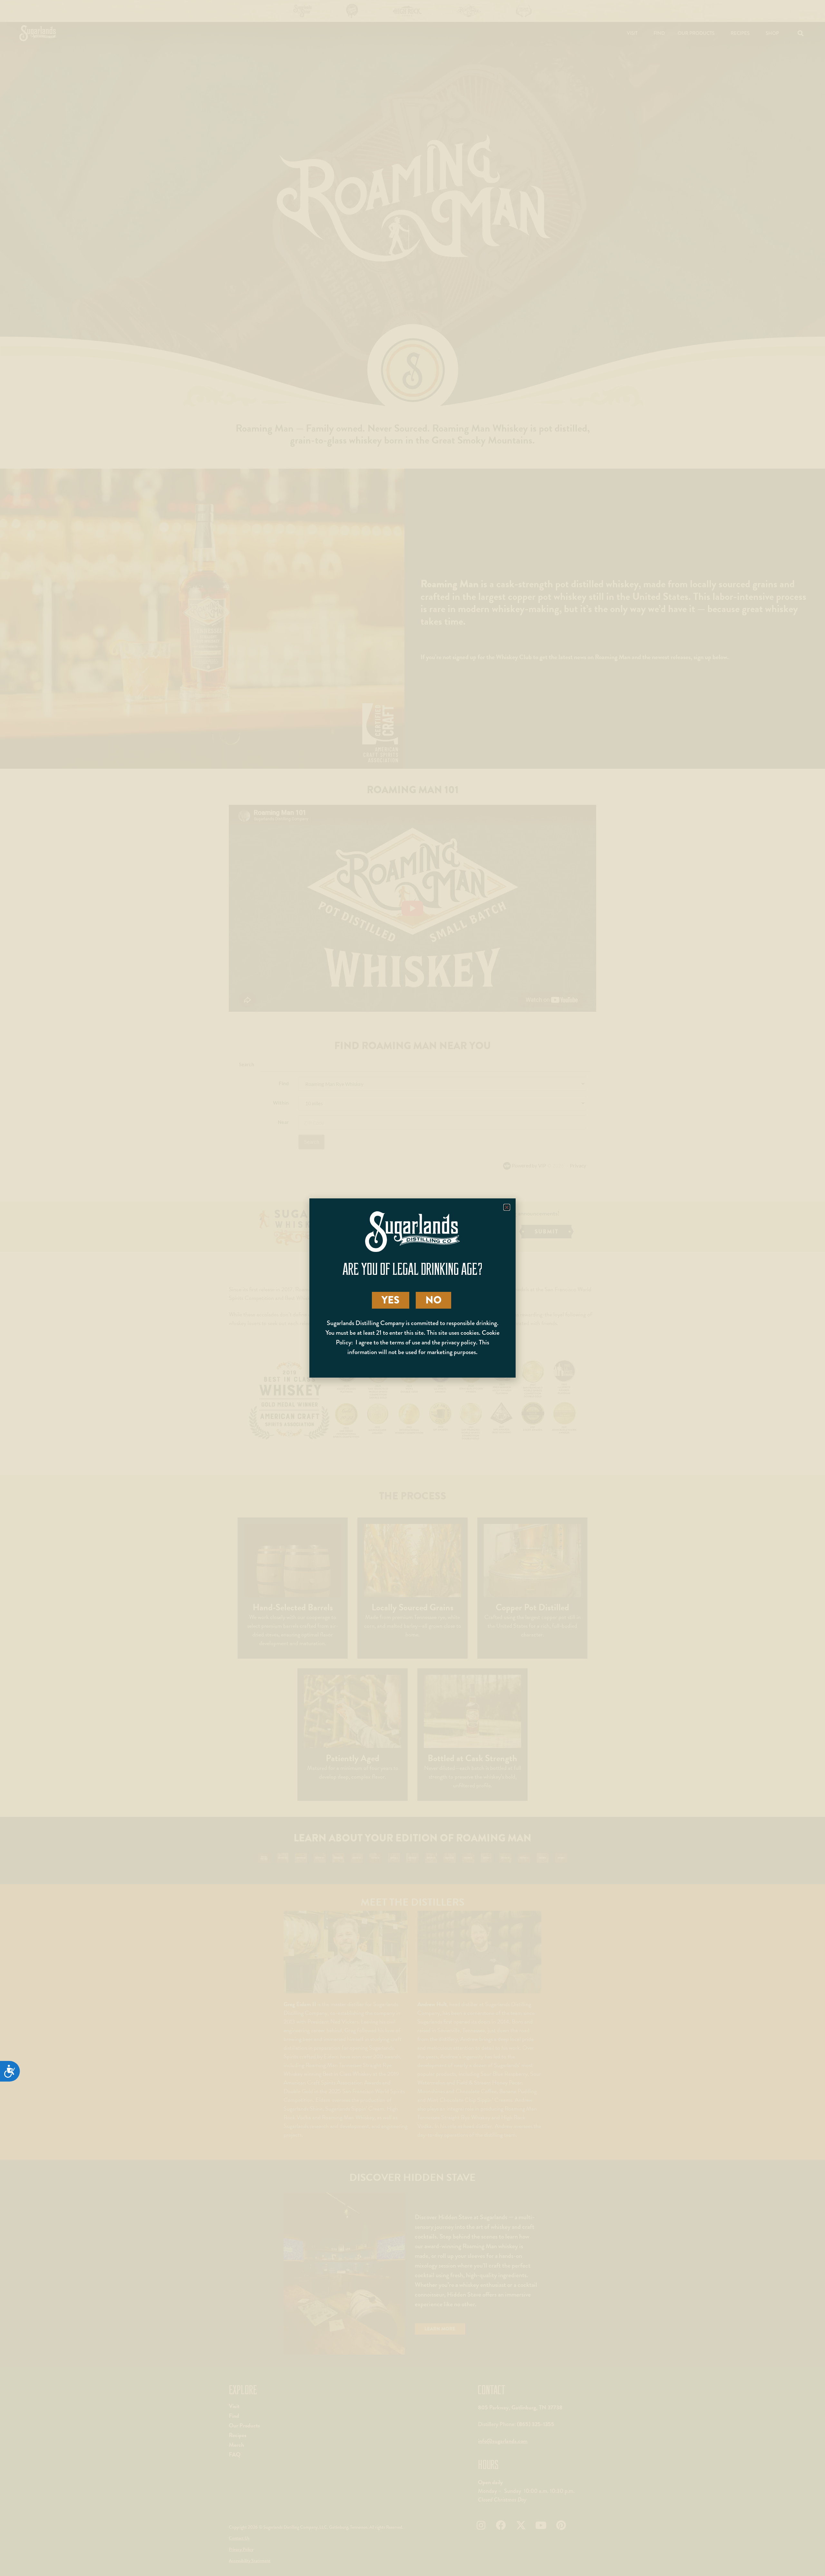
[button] (507, 1207)
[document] (412, 1288)
